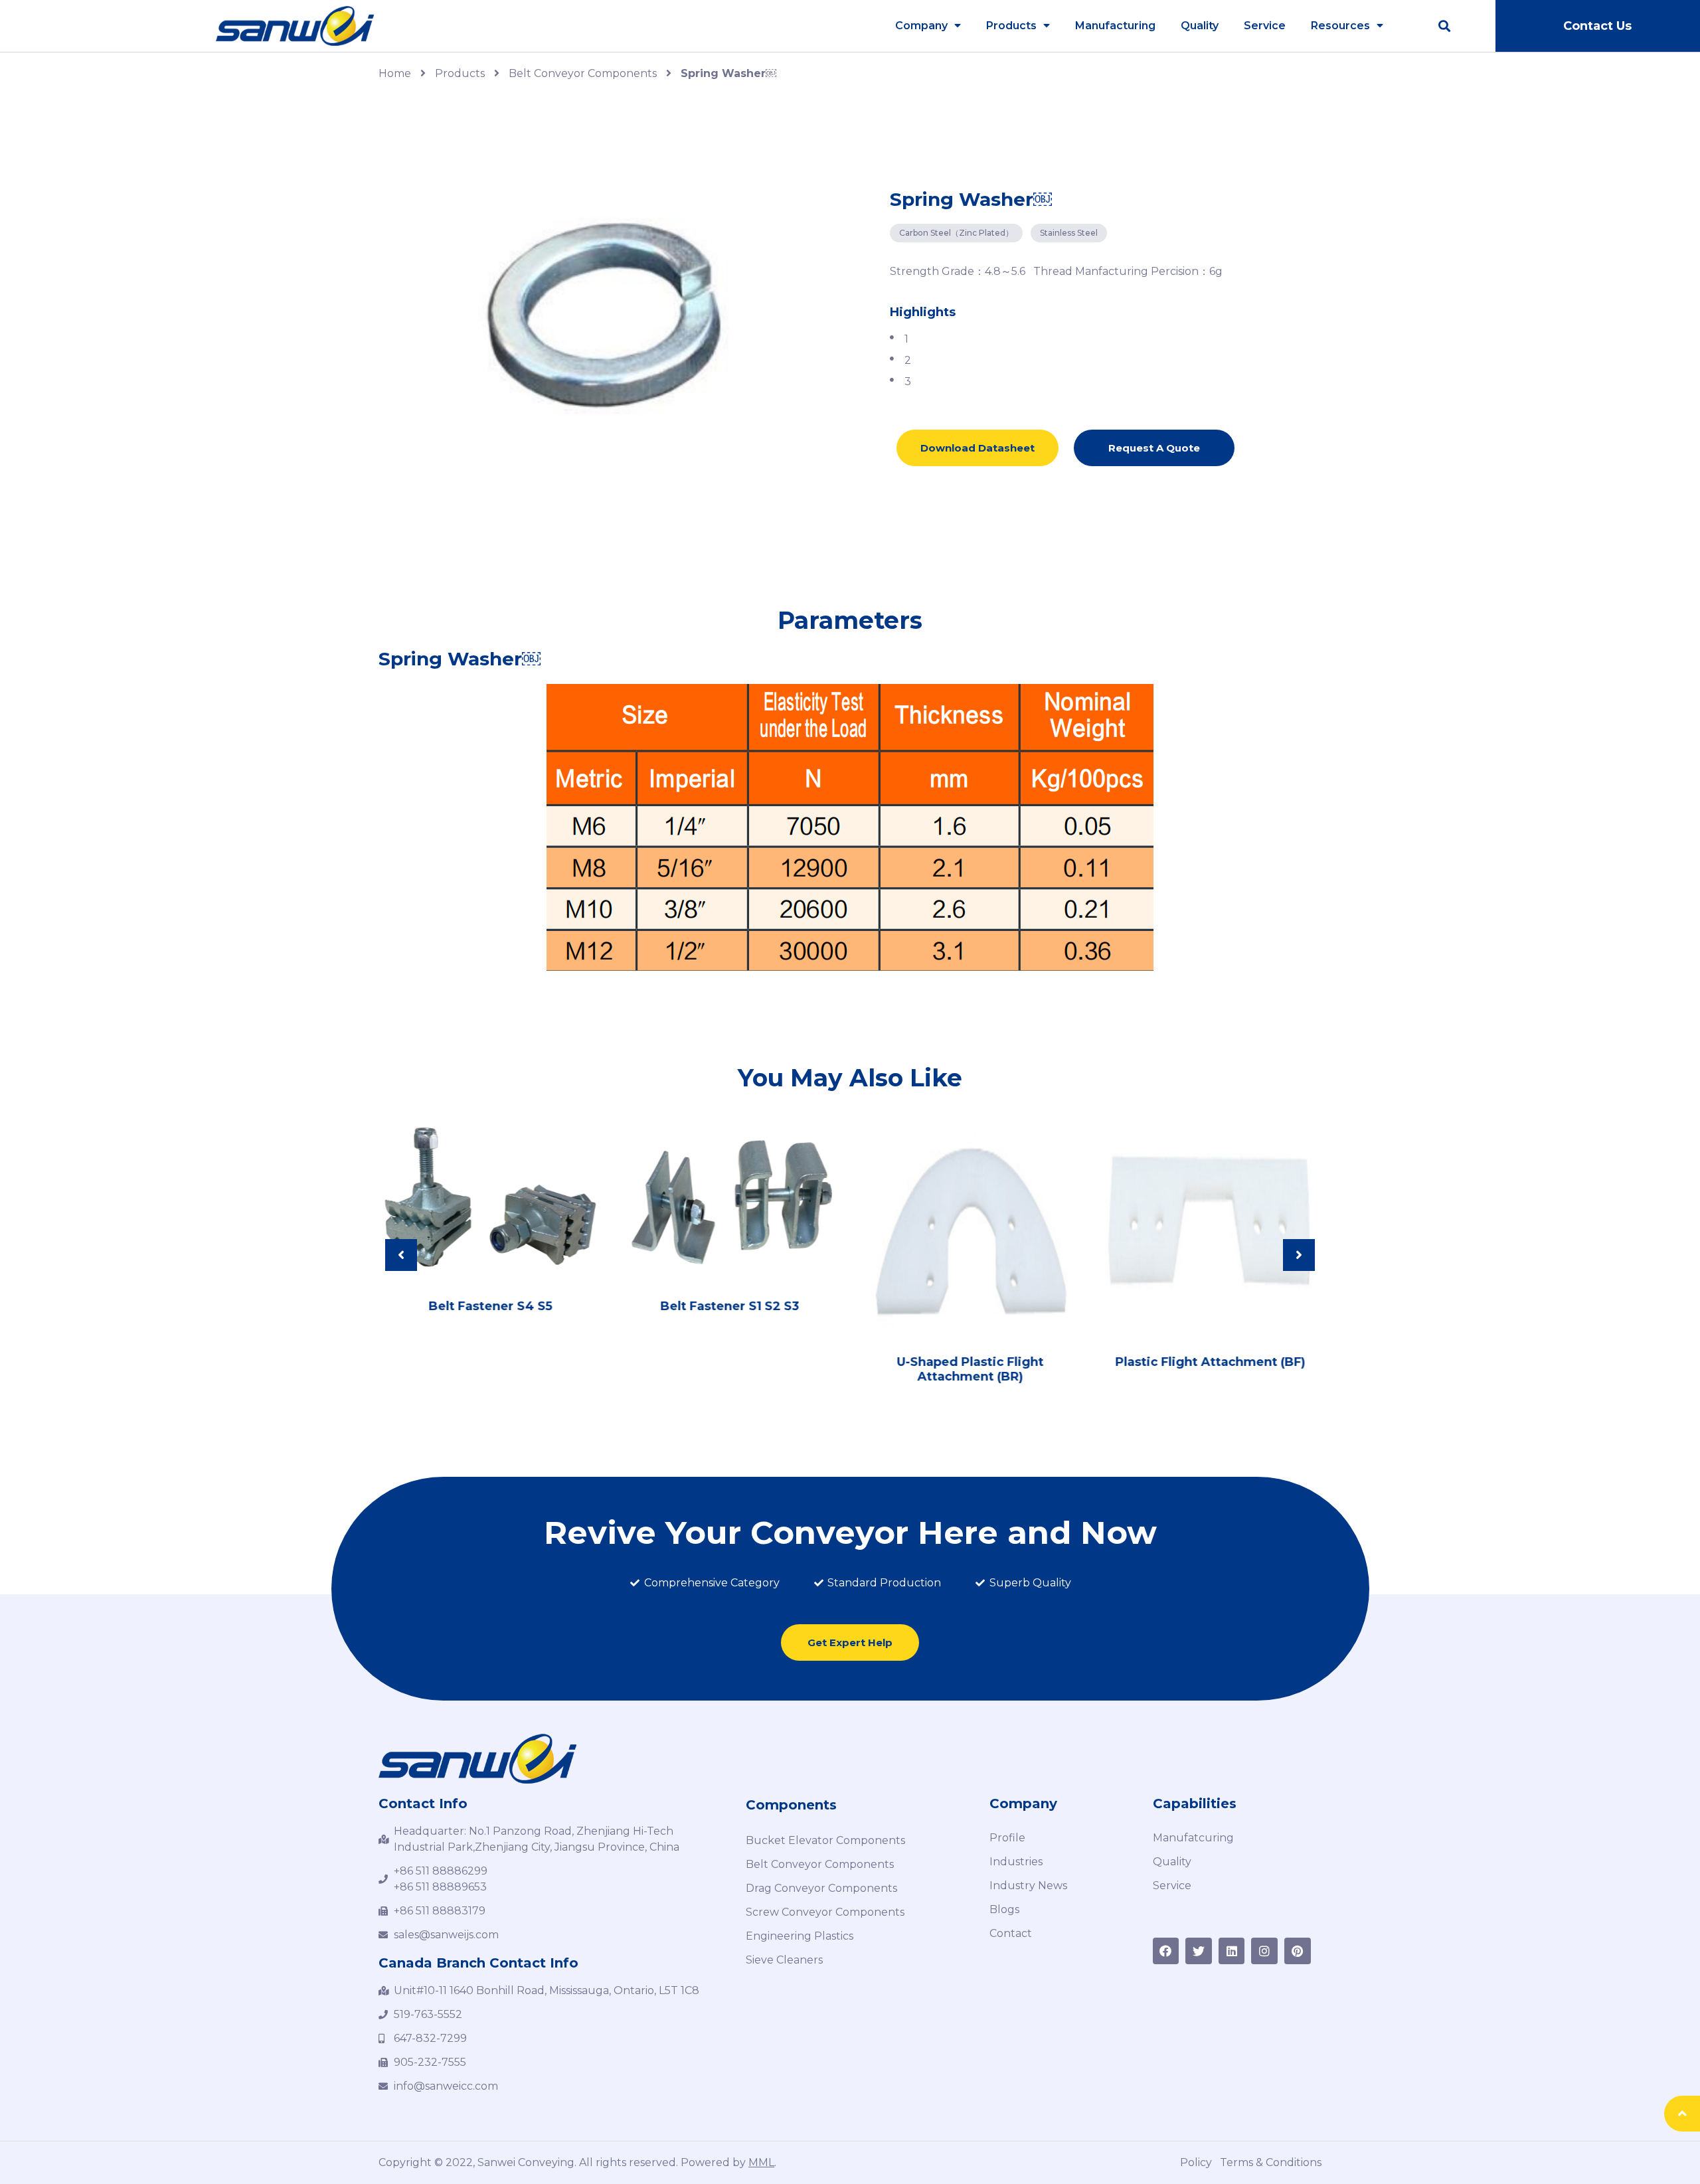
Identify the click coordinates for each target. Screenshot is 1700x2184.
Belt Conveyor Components (583, 73)
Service (1265, 26)
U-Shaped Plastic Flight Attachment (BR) (970, 1369)
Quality (1200, 26)
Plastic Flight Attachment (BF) (1210, 1362)
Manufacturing (1115, 26)
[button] (1597, 26)
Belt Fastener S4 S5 (490, 1306)
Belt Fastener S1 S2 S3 (730, 1306)
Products (1011, 26)
